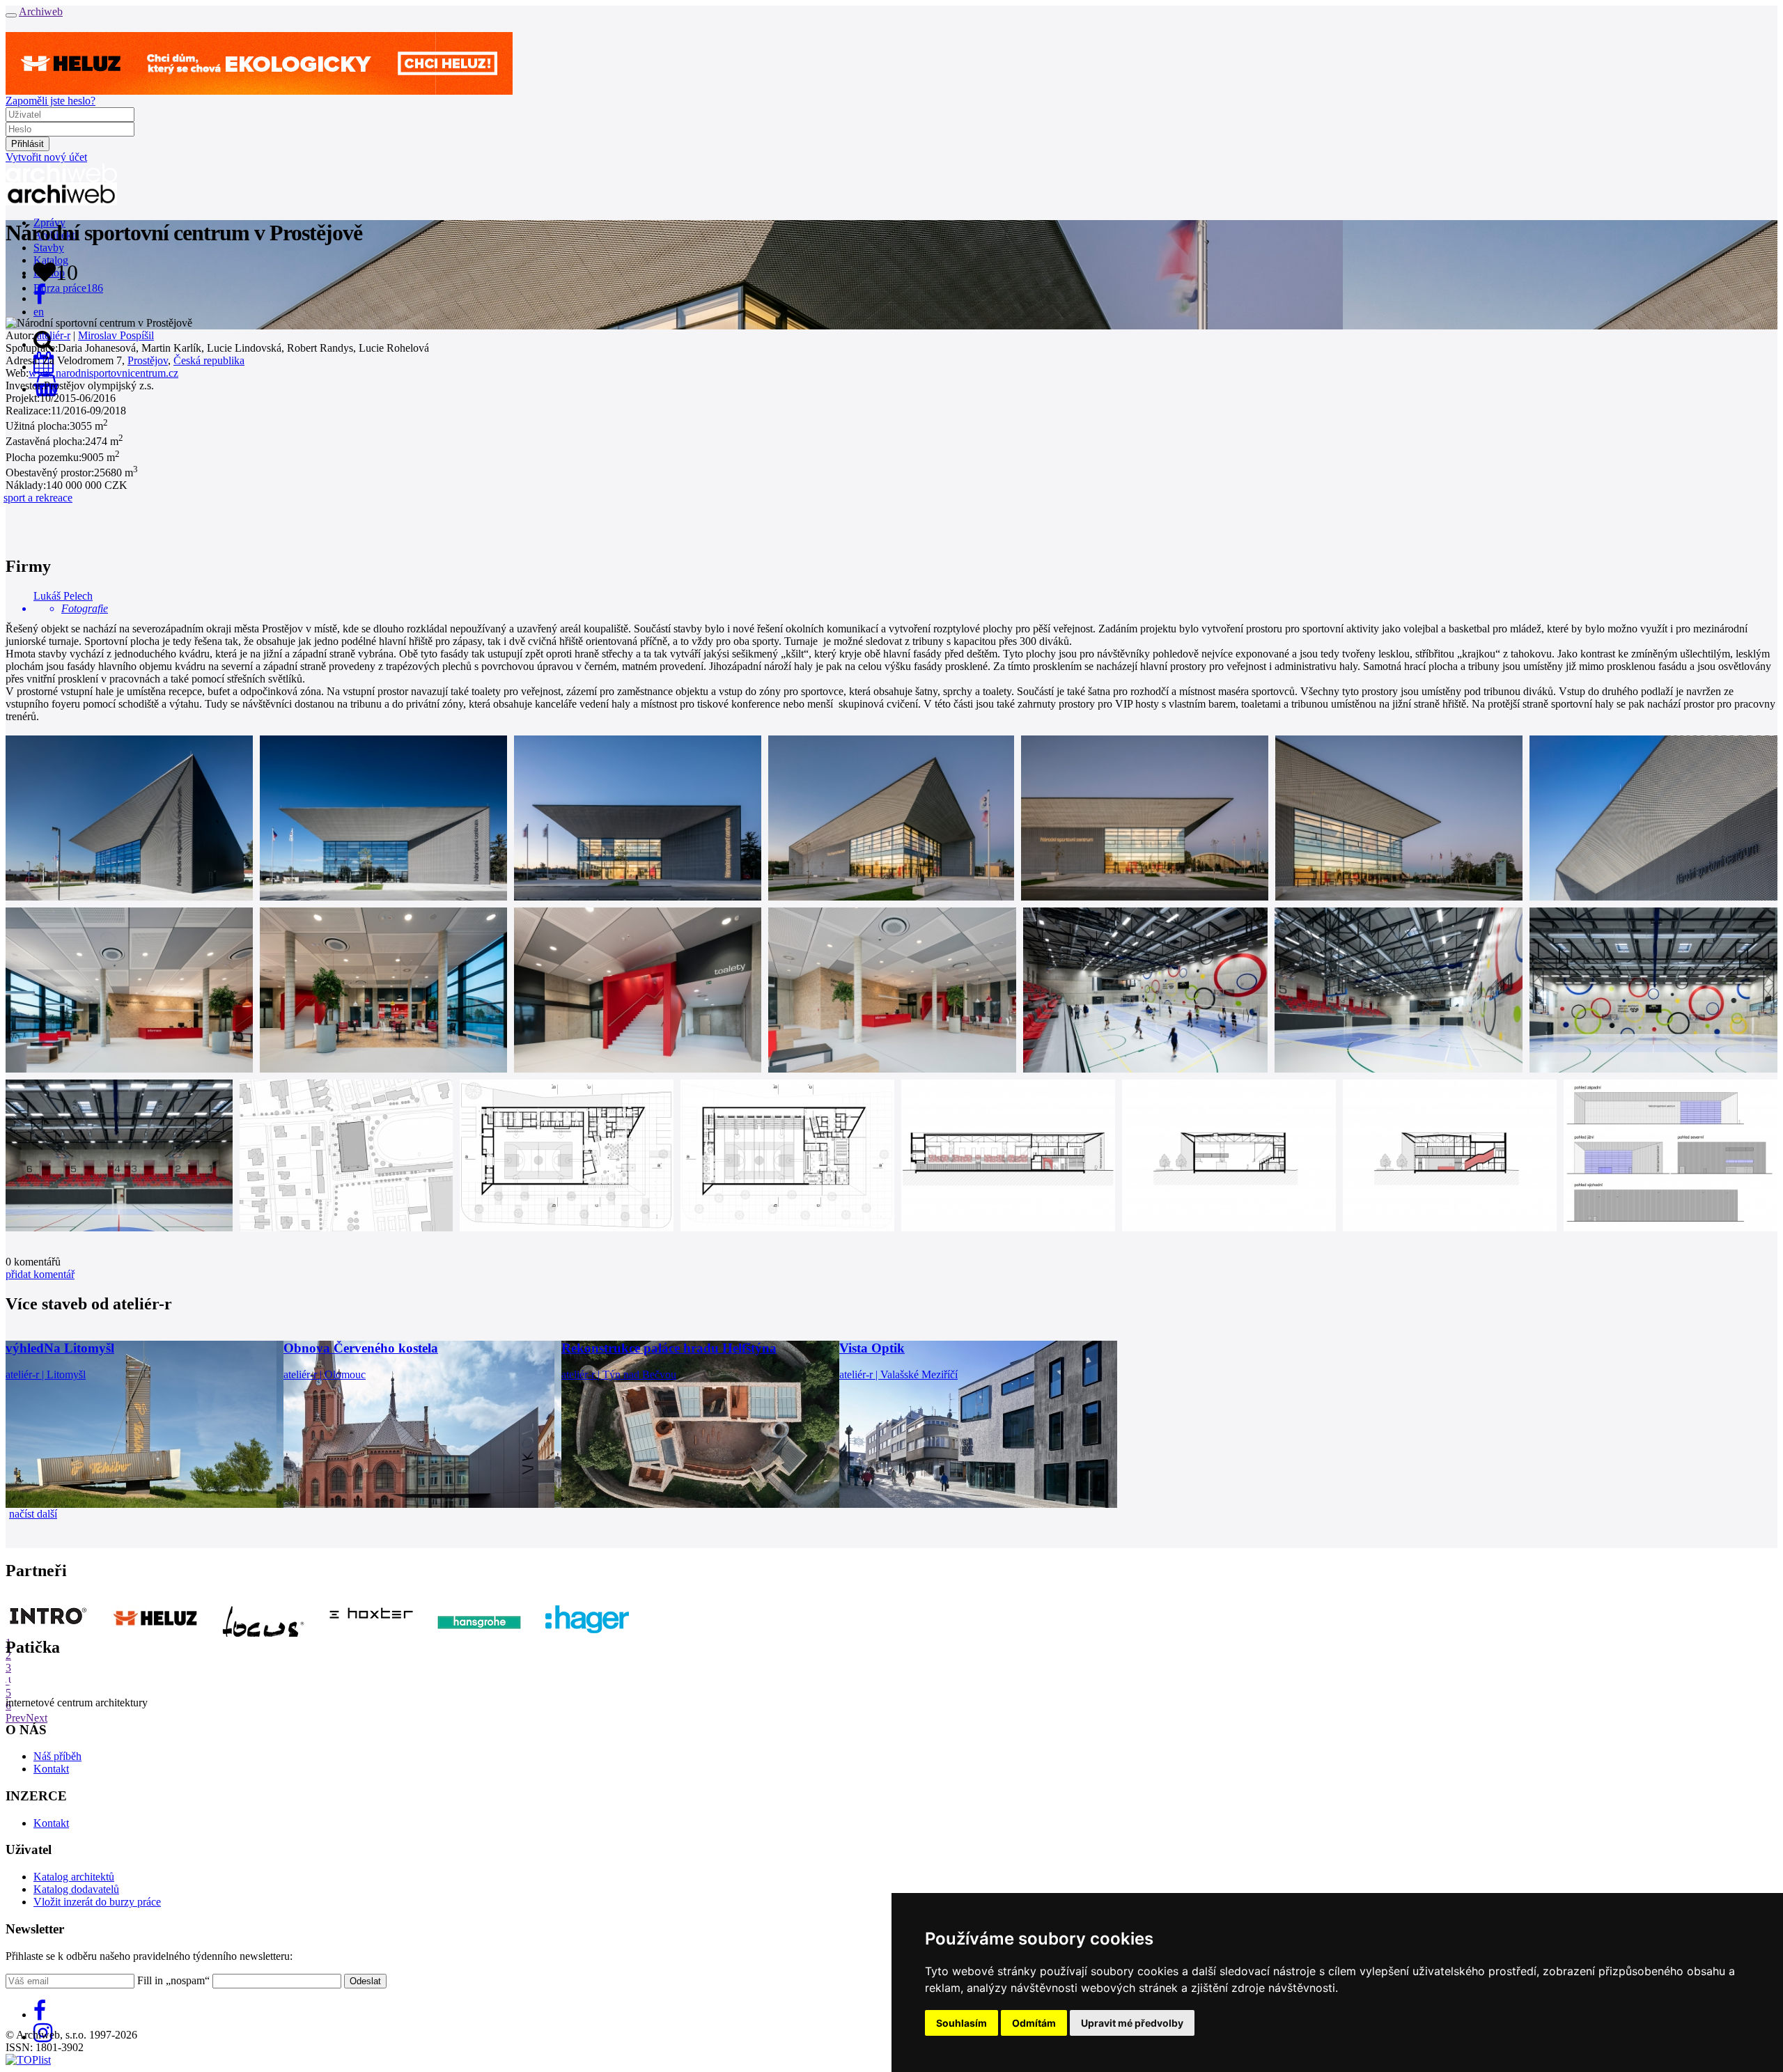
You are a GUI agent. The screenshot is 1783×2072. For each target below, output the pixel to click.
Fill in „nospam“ (173, 1980)
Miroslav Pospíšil (116, 335)
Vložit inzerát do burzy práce (97, 1902)
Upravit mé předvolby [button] (1132, 2023)
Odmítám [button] (1034, 2023)
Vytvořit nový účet (46, 157)
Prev (16, 1718)
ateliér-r (54, 335)
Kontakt (51, 1769)
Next (37, 1718)
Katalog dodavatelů (76, 1889)
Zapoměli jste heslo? (50, 101)
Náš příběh (57, 1756)
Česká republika (209, 360)
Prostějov (148, 360)
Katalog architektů (74, 1877)
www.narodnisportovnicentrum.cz (103, 373)
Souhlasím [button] (961, 2023)
